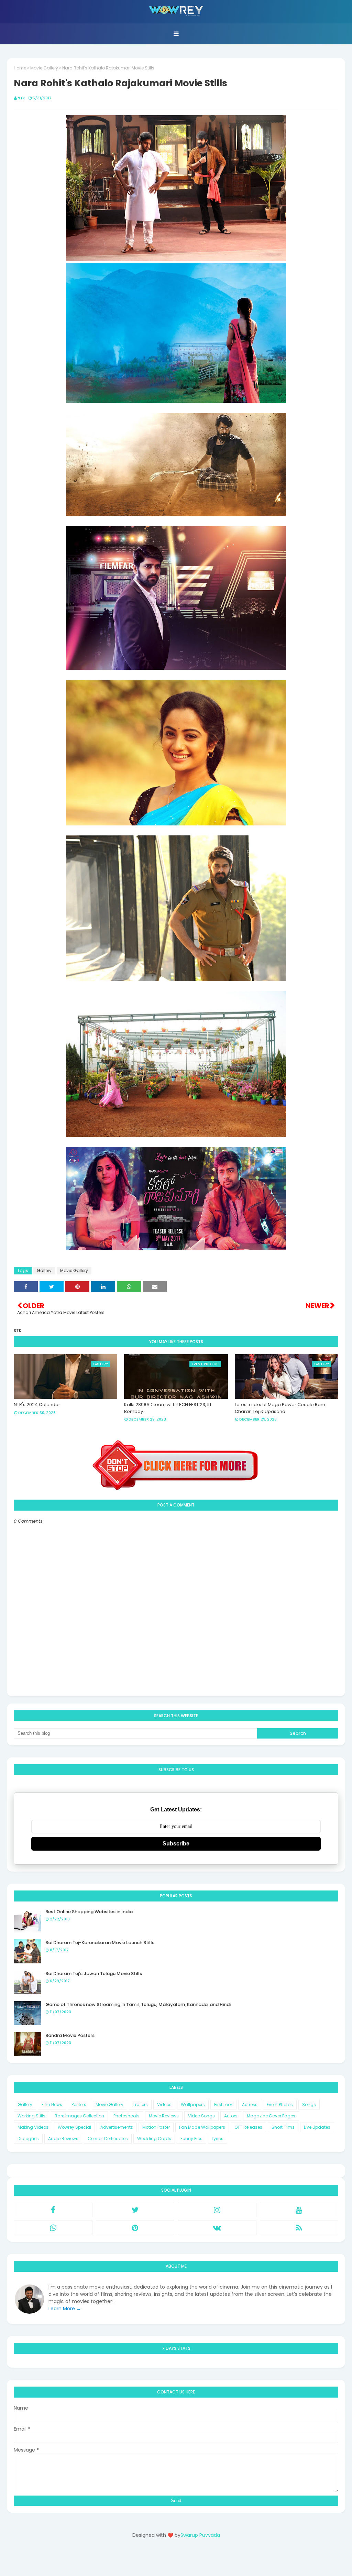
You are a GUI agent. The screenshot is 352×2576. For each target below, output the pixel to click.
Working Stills (31, 2116)
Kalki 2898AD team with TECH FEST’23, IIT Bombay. (168, 1408)
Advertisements (117, 2127)
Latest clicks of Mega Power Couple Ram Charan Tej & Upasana (280, 1408)
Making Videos (33, 2127)
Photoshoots (126, 2116)
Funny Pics (191, 2139)
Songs (309, 2104)
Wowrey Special (74, 2127)
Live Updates (317, 2127)
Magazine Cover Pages (271, 2116)
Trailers (140, 2104)
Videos (164, 2104)
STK (21, 98)
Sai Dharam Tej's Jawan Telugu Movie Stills (94, 1974)
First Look (223, 2104)
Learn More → (65, 2309)
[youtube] (299, 2210)
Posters (79, 2104)
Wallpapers (193, 2104)
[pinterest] (135, 2228)
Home (20, 68)
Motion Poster (156, 2127)
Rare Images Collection (79, 2116)
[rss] (299, 2228)
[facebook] (53, 2210)
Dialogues (28, 2139)
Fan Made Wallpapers (202, 2127)
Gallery (44, 1270)
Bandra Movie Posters (70, 2035)
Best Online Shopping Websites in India (89, 1912)
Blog (190, 2560)
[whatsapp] (53, 2228)
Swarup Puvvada (200, 2535)
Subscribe (176, 1844)
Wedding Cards (154, 2139)
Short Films (283, 2127)
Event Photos (280, 2104)
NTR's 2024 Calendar (37, 1405)
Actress (250, 2104)
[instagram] (217, 2210)
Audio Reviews (63, 2139)
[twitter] (135, 2210)
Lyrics (218, 2139)
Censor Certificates (108, 2139)
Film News (52, 2104)
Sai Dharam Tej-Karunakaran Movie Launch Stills (100, 1943)
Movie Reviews (164, 2116)
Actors (231, 2116)
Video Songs (201, 2116)
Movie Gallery (44, 68)
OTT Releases (248, 2127)
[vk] (217, 2228)
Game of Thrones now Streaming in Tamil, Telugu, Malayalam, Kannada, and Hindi (138, 2004)
